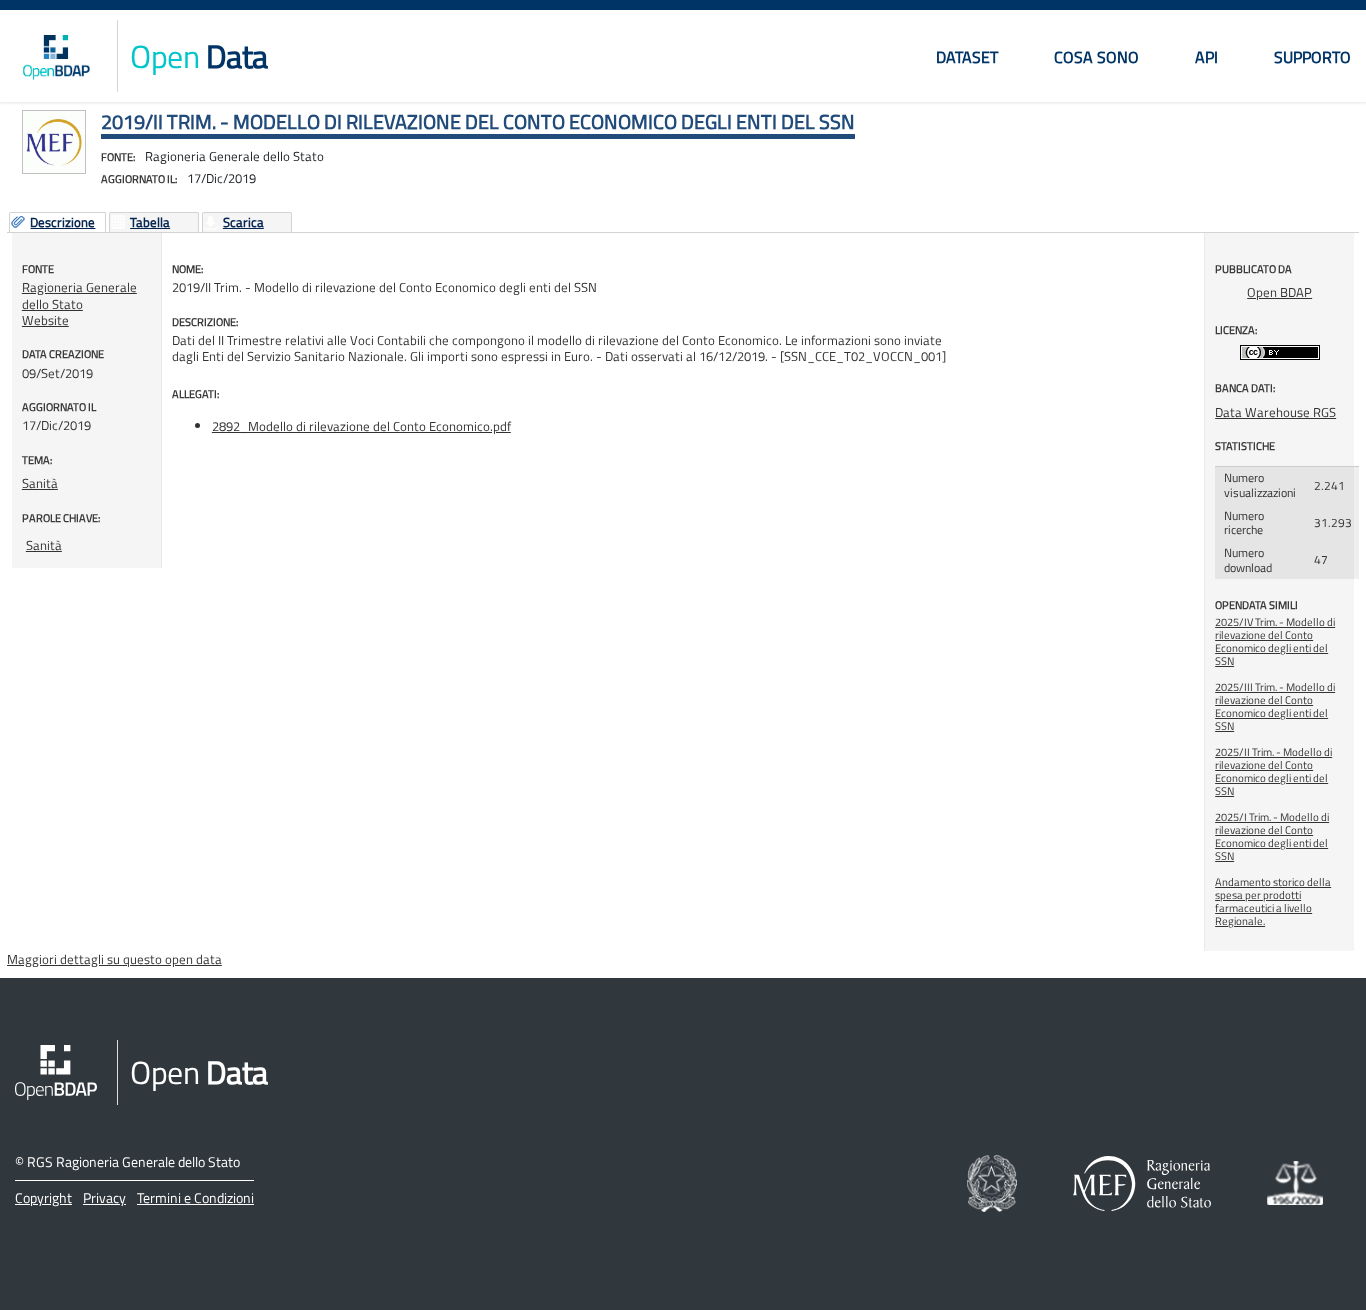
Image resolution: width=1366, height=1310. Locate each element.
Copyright (43, 1197)
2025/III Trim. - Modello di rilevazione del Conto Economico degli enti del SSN (1275, 706)
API (1206, 57)
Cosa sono (1096, 57)
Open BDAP (1279, 292)
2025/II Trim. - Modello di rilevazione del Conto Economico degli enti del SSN (1273, 771)
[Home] (56, 56)
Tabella (150, 223)
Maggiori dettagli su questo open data (114, 959)
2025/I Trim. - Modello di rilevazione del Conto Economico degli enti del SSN (1272, 836)
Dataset (967, 57)
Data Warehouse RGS (1275, 412)
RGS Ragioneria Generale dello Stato (133, 1161)
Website (45, 320)
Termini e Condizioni (195, 1197)
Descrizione (62, 223)
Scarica (243, 223)
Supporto (1312, 57)
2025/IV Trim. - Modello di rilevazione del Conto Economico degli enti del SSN (1275, 641)
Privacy (104, 1197)
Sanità (40, 483)
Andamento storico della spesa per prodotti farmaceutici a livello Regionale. (1273, 901)
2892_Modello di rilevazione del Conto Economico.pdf (361, 426)
